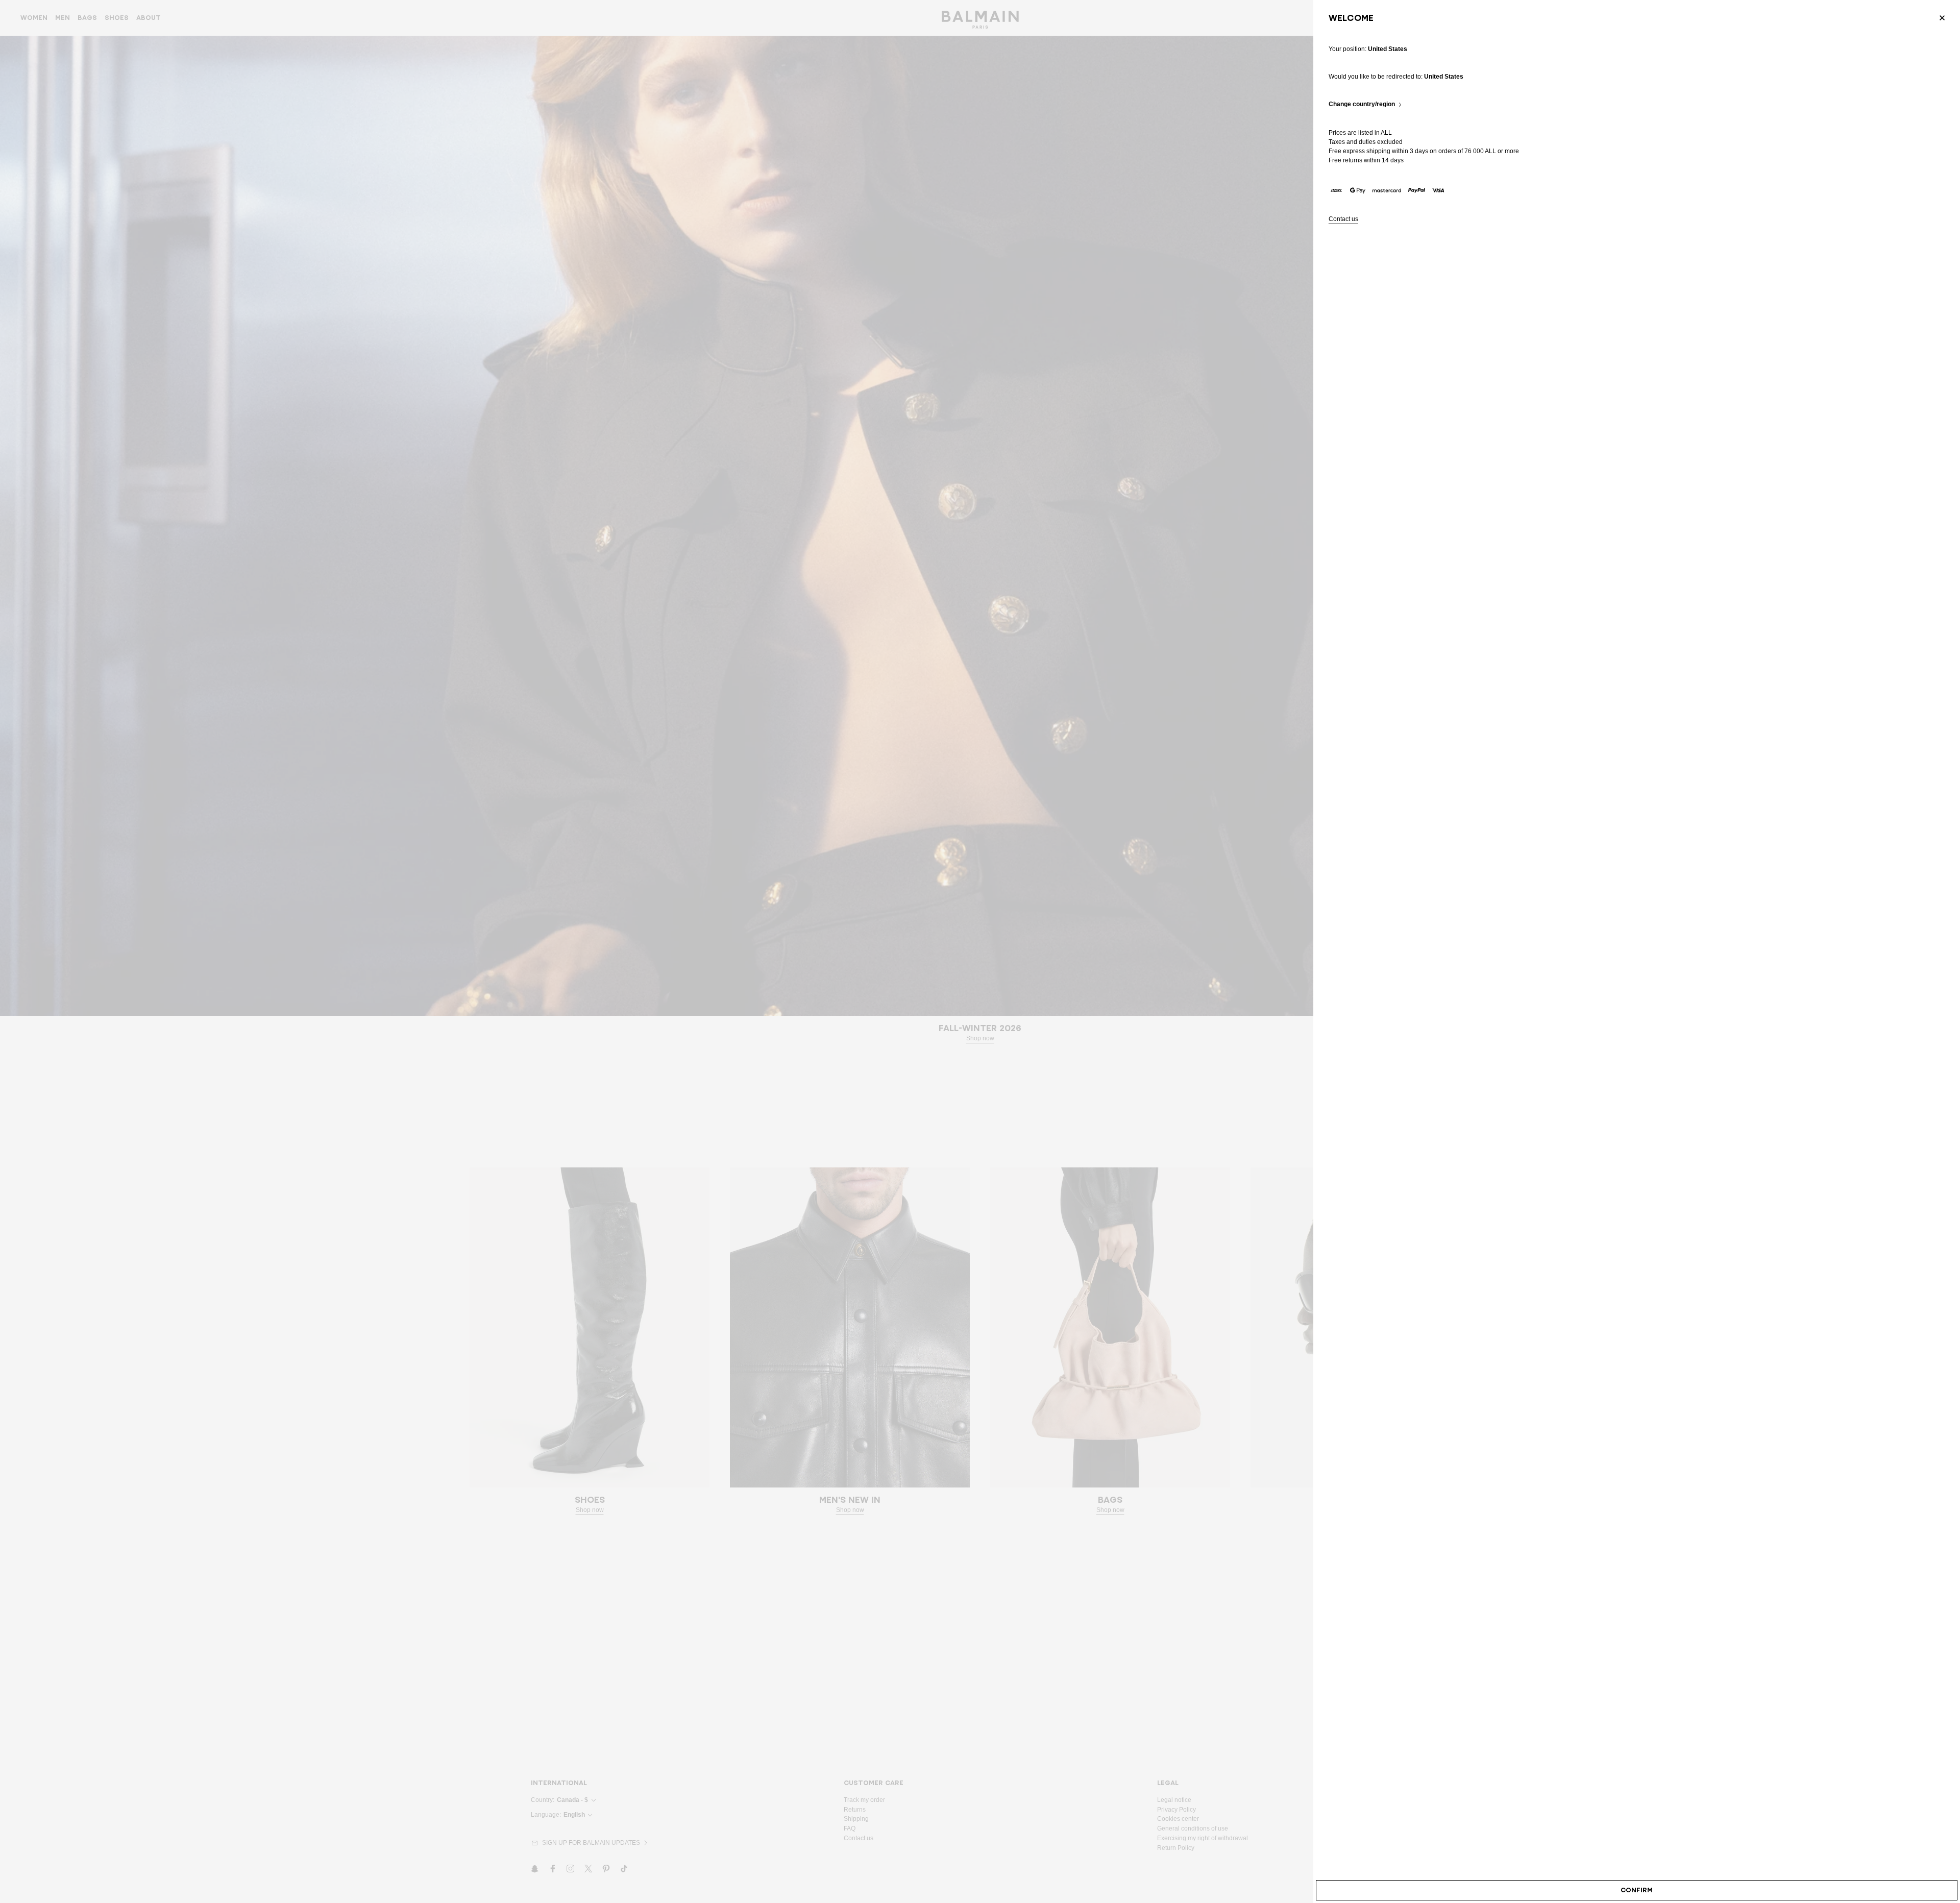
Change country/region (1362, 104)
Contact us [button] (1343, 219)
